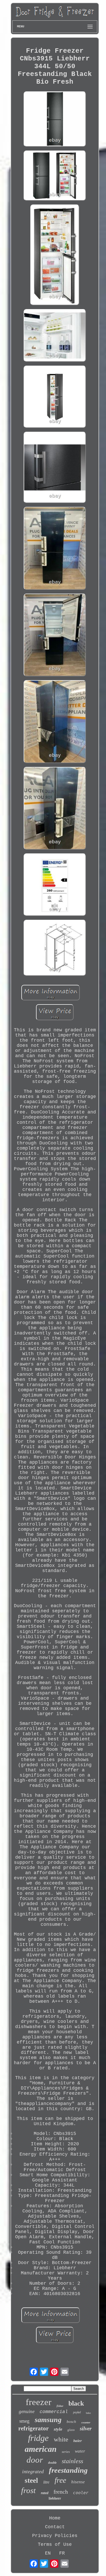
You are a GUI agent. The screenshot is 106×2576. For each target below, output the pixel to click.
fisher (60, 2406)
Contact (55, 2527)
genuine (27, 2411)
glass (71, 2430)
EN (48, 2553)
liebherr (55, 2498)
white (61, 2439)
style (58, 2429)
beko (88, 2413)
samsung (48, 2420)
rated (45, 2493)
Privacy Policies (55, 2536)
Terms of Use (55, 2544)
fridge (38, 2438)
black (76, 2403)
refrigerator (33, 2428)
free (60, 2480)
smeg (24, 2421)
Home (55, 2518)
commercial (54, 2412)
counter (86, 2422)
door (35, 2460)
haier (78, 2441)
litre (46, 2482)
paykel (77, 2412)
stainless (72, 2461)
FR (62, 2553)
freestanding (68, 2470)
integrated (33, 2471)
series (66, 2452)
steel (31, 2480)
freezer (39, 2402)
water (80, 2451)
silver (86, 2429)
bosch (71, 2422)
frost (28, 2490)
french (61, 2492)
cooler (81, 2493)
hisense (78, 2482)
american (41, 2449)
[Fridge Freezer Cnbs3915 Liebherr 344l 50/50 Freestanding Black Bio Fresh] (55, 120)
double (52, 2463)
